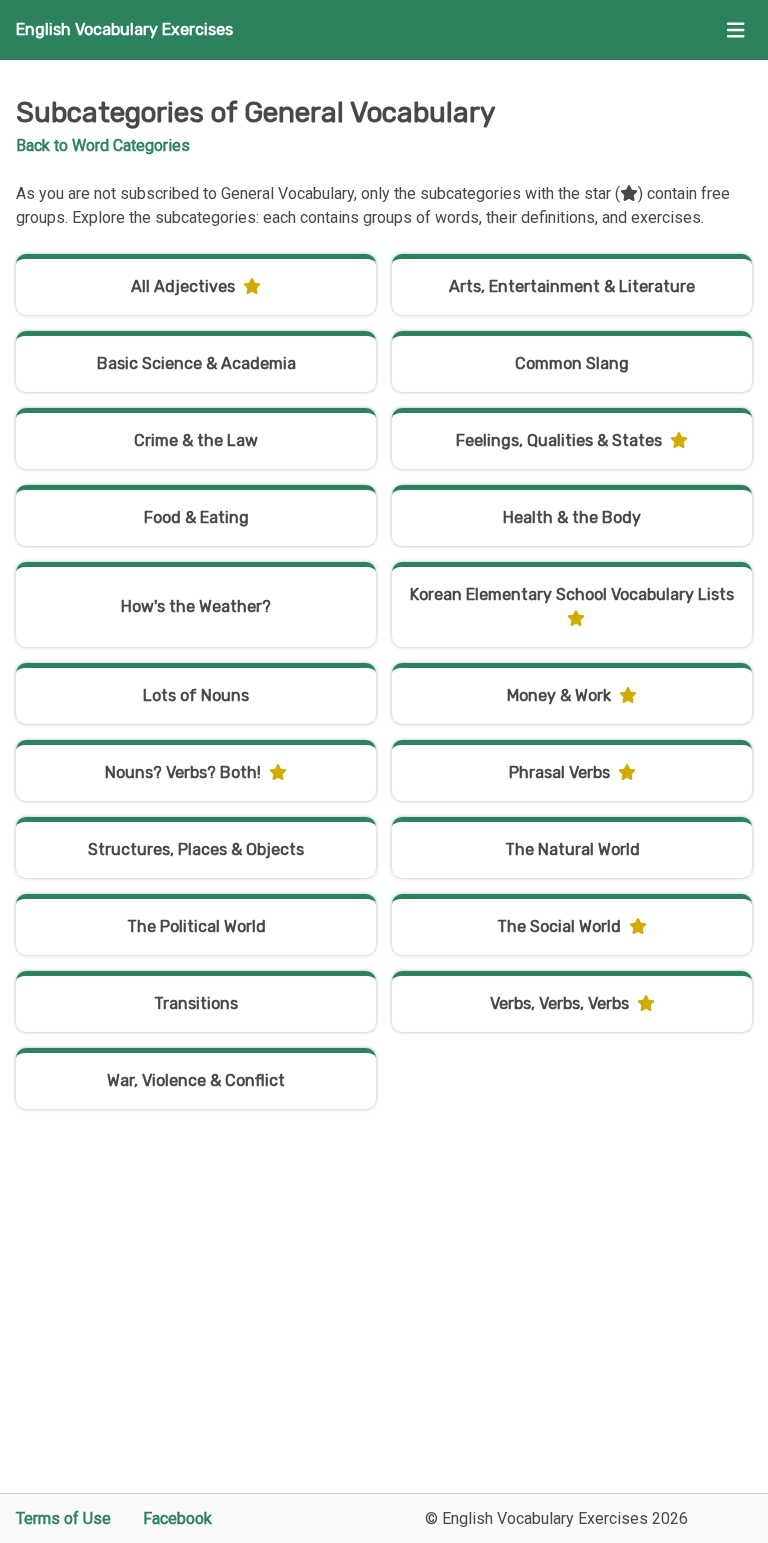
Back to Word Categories (103, 145)
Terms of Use (63, 1518)
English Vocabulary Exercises (124, 29)
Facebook (177, 1518)
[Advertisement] (384, 1321)
